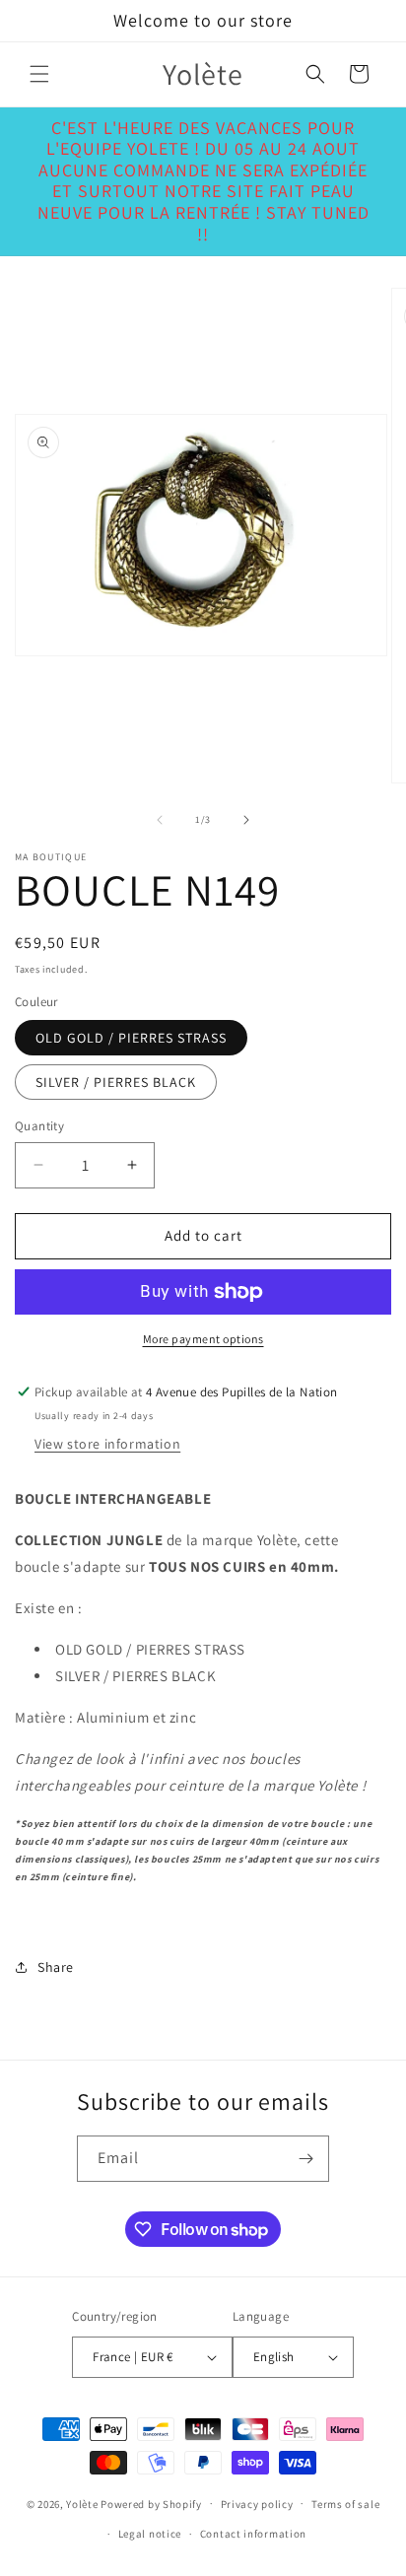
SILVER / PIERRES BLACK (116, 1082)
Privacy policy (257, 2504)
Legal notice (150, 2534)
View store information (107, 1444)
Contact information (253, 2534)
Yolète (82, 2503)
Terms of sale (345, 2504)
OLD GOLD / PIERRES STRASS (131, 1038)
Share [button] (56, 1967)
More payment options (203, 1339)
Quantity (39, 1126)
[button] (39, 74)
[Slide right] (246, 820)
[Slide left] (160, 820)
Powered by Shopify (151, 2503)
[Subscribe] (306, 2159)
